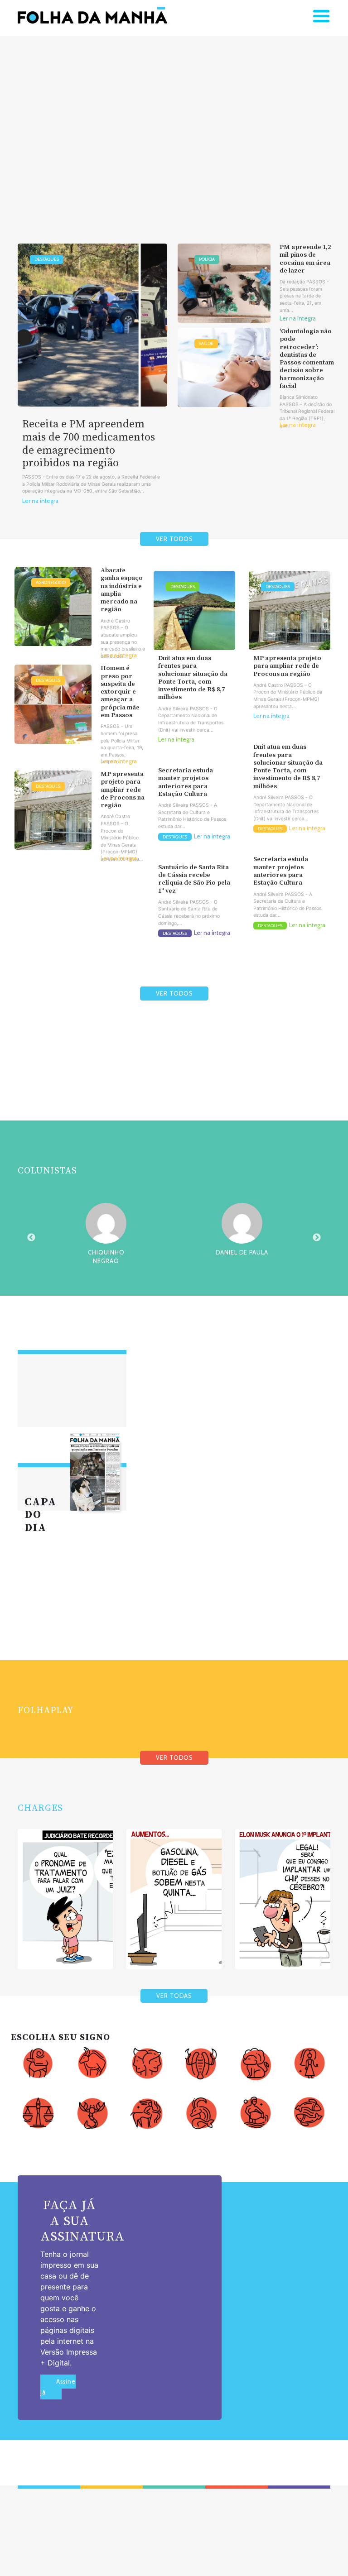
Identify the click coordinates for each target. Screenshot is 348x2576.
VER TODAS (174, 1996)
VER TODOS (174, 539)
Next (317, 1238)
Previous (31, 1238)
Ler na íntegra (40, 501)
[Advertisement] (174, 126)
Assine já (58, 2387)
